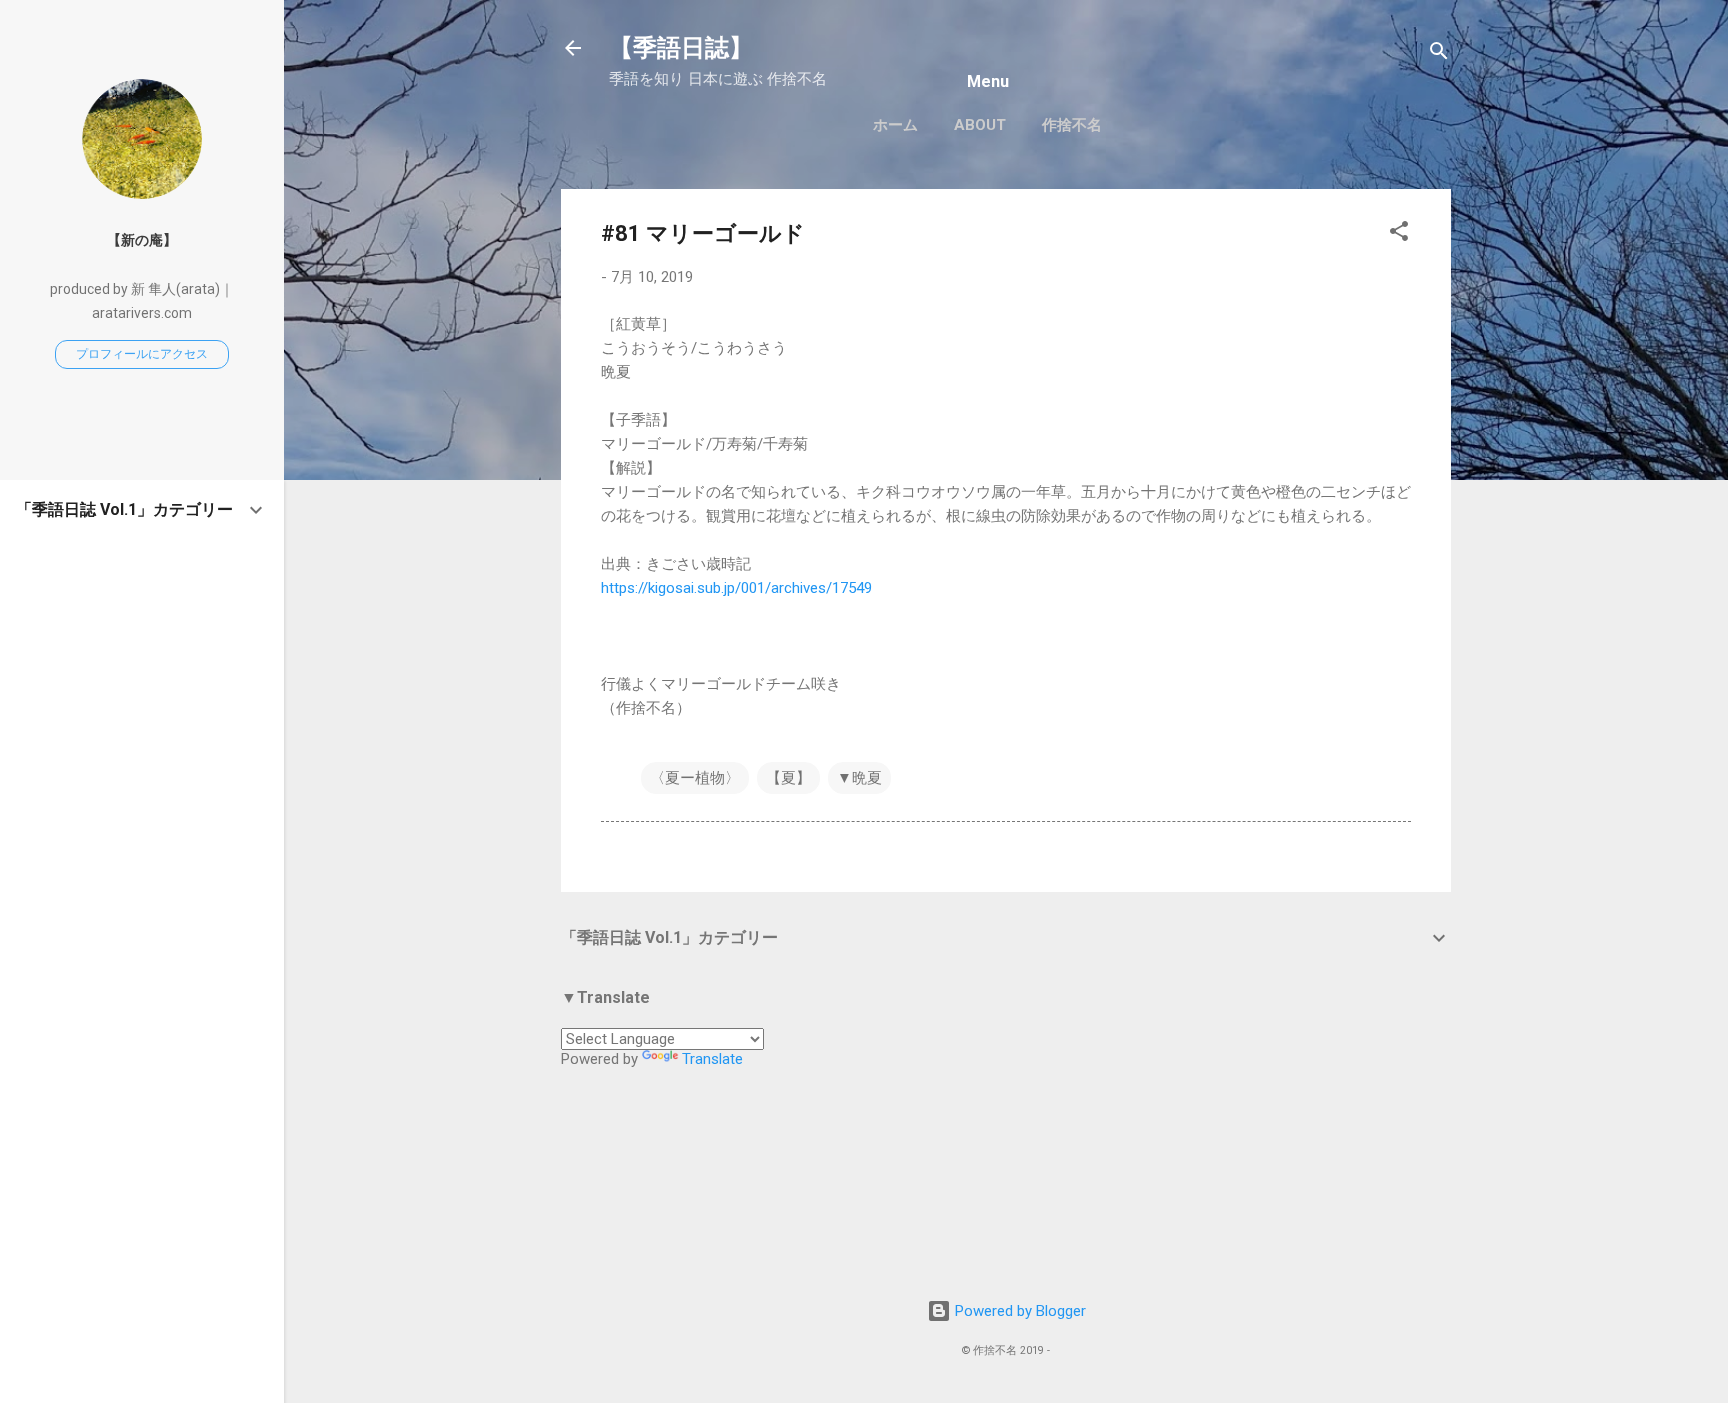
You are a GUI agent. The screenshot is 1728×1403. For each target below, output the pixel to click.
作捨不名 (1072, 125)
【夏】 (788, 778)
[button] (1399, 234)
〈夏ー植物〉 (695, 778)
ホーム (895, 125)
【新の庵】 (142, 240)
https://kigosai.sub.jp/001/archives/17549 (736, 588)
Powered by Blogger (1018, 1311)
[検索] (1439, 54)
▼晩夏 (859, 778)
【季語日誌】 (681, 48)
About (980, 125)
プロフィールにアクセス (142, 354)
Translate (712, 1059)
